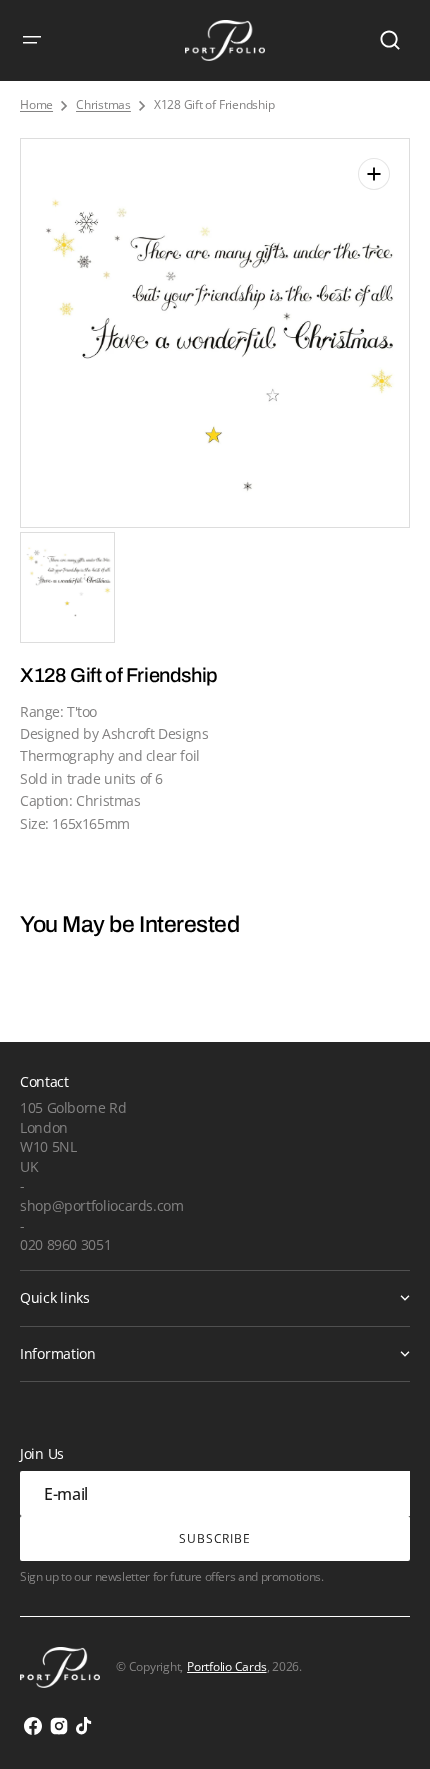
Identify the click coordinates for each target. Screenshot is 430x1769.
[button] (32, 40)
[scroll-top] (387, 1726)
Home (36, 105)
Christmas (103, 105)
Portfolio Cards (226, 1666)
